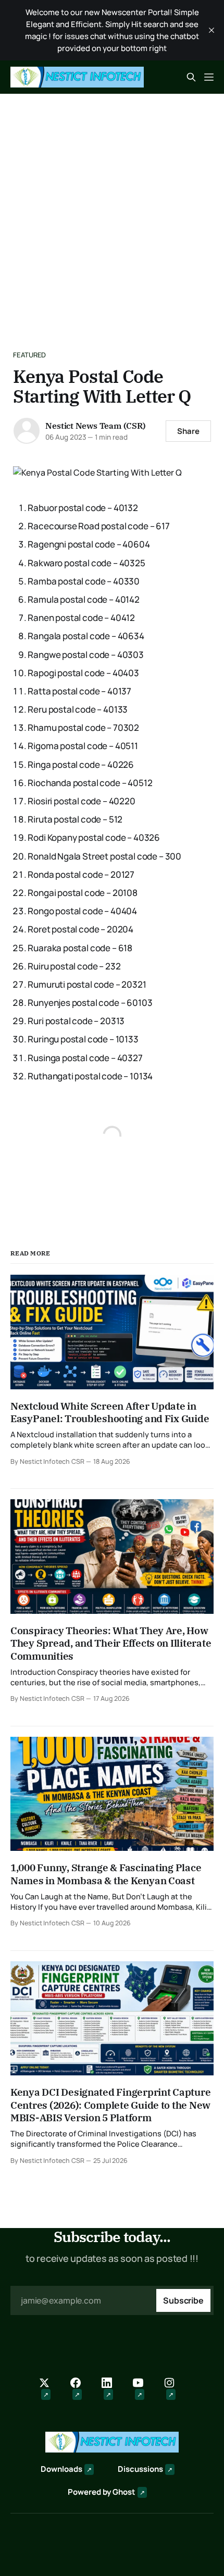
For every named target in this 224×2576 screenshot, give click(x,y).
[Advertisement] (112, 211)
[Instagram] (175, 2389)
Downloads (61, 2469)
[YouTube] (143, 2389)
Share (188, 431)
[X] (49, 2389)
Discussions (140, 2469)
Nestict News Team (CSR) (95, 426)
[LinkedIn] (112, 2389)
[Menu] (209, 77)
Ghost (124, 2492)
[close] (211, 30)
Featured (29, 355)
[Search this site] (191, 77)
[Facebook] (81, 2389)
